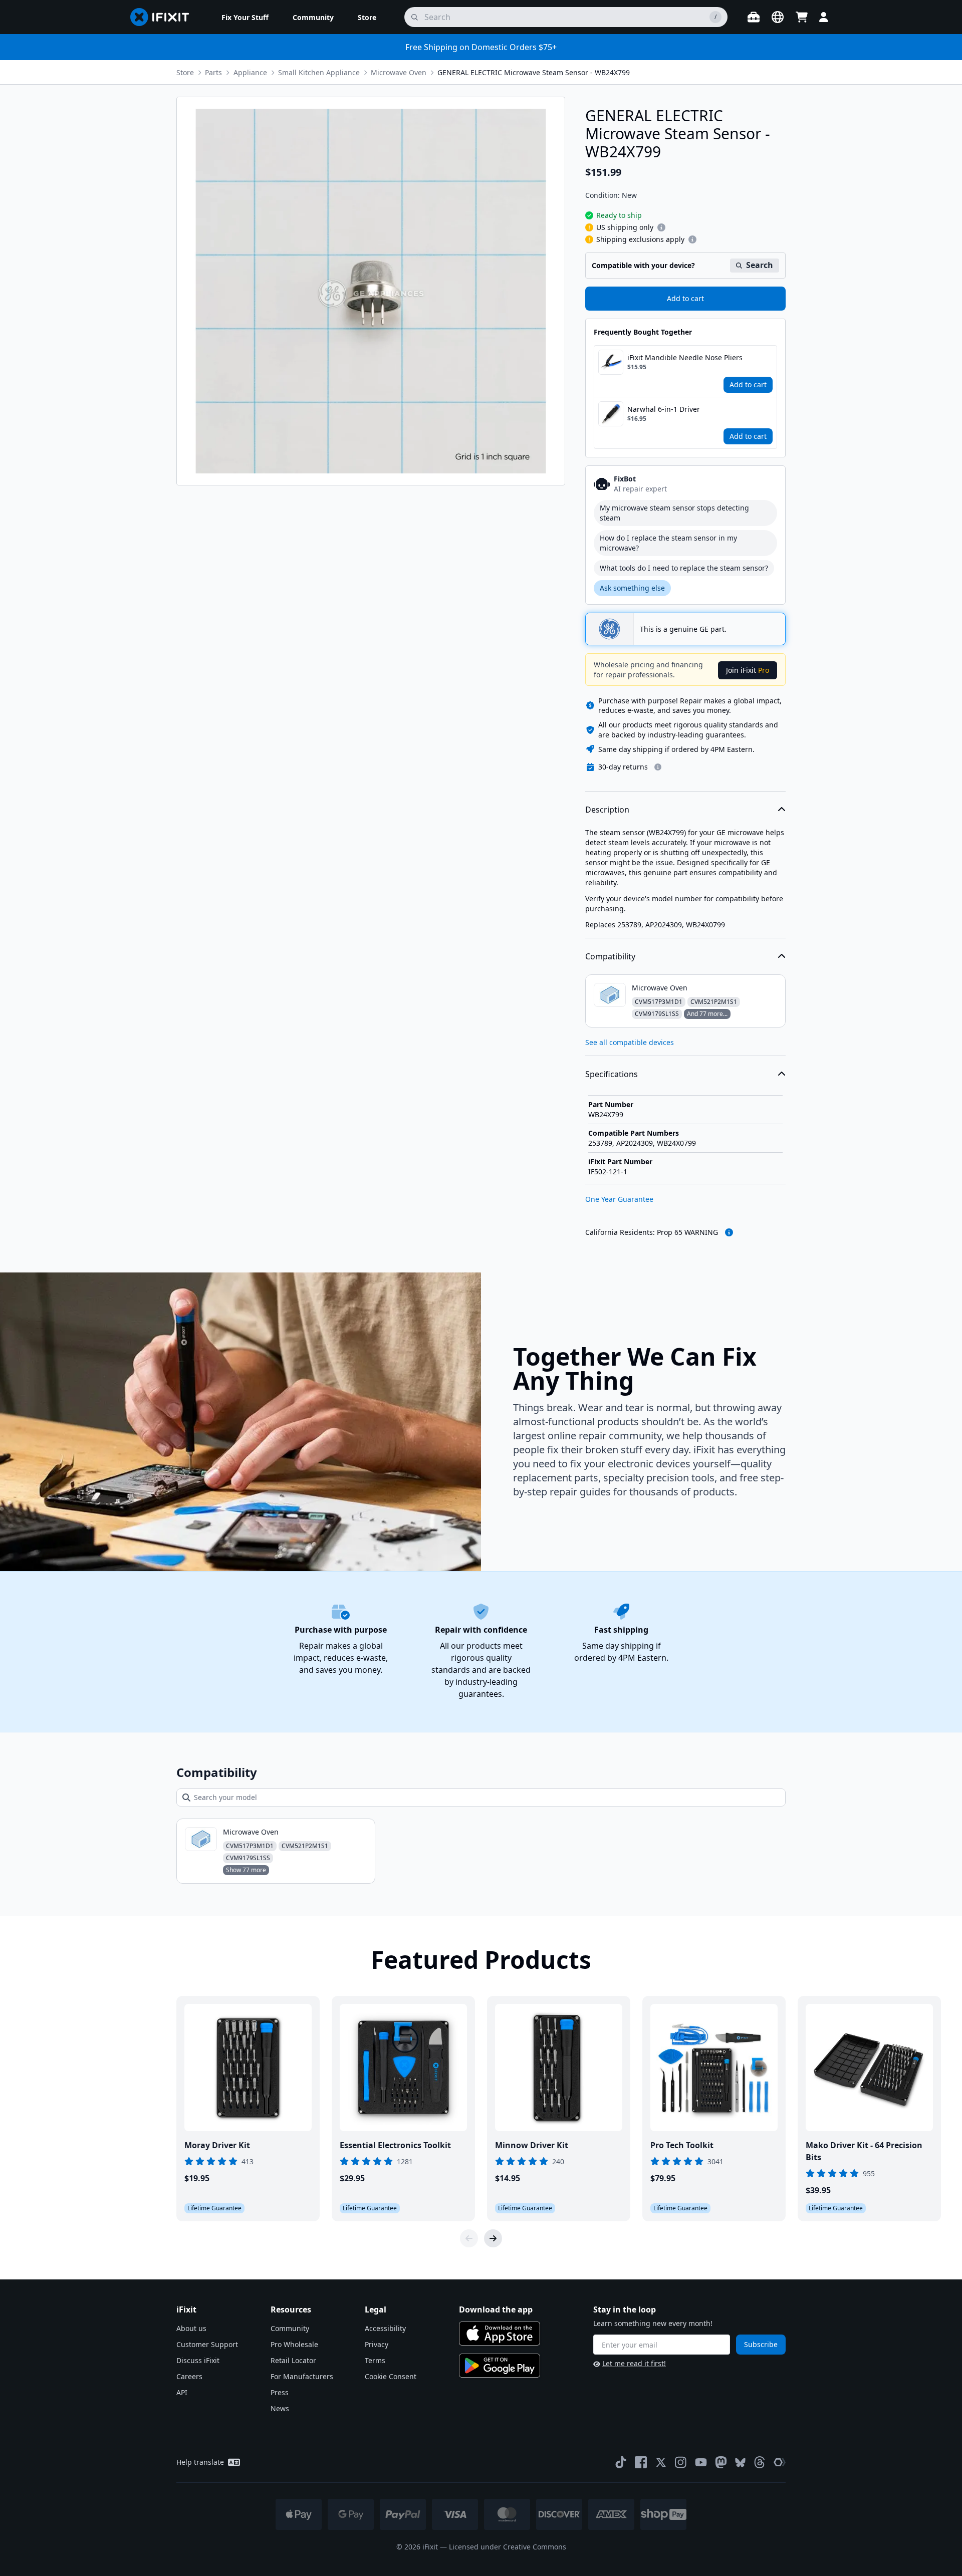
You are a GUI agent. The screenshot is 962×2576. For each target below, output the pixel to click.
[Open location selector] (778, 17)
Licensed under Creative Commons (508, 2547)
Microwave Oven (399, 72)
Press (280, 2392)
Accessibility (385, 2328)
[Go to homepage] (164, 17)
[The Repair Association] (780, 2462)
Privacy (377, 2344)
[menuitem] (245, 17)
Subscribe (761, 2344)
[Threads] (760, 2462)
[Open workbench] (754, 17)
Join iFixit (748, 670)
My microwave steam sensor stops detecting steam (674, 513)
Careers (189, 2376)
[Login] (824, 17)
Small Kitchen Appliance (319, 72)
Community (290, 2328)
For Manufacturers (302, 2376)
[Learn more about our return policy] (658, 767)
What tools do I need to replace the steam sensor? (684, 568)
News (280, 2408)
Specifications (612, 1074)
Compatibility (610, 956)
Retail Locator (293, 2360)
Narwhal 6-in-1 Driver (664, 409)
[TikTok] (621, 2462)
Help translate (200, 2462)
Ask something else (632, 588)
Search (760, 265)
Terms (375, 2360)
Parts (213, 72)
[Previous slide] (469, 2238)
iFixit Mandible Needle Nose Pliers (685, 357)
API (182, 2392)
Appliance (250, 72)
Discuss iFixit (198, 2360)
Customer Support (207, 2344)
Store (185, 72)
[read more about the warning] (729, 1232)
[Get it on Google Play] (500, 2366)
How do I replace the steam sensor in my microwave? (668, 543)
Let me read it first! (634, 2363)
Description (607, 810)
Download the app (496, 2309)
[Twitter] (661, 2462)
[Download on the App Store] (500, 2334)
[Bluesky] (740, 2463)
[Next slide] (493, 2238)
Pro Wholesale (294, 2344)
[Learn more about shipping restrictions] (661, 227)
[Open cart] (802, 17)
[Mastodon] (721, 2462)
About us (191, 2328)
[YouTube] (701, 2462)
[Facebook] (641, 2462)
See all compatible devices (630, 1042)
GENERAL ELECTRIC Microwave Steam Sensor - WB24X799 (534, 72)
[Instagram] (681, 2462)
